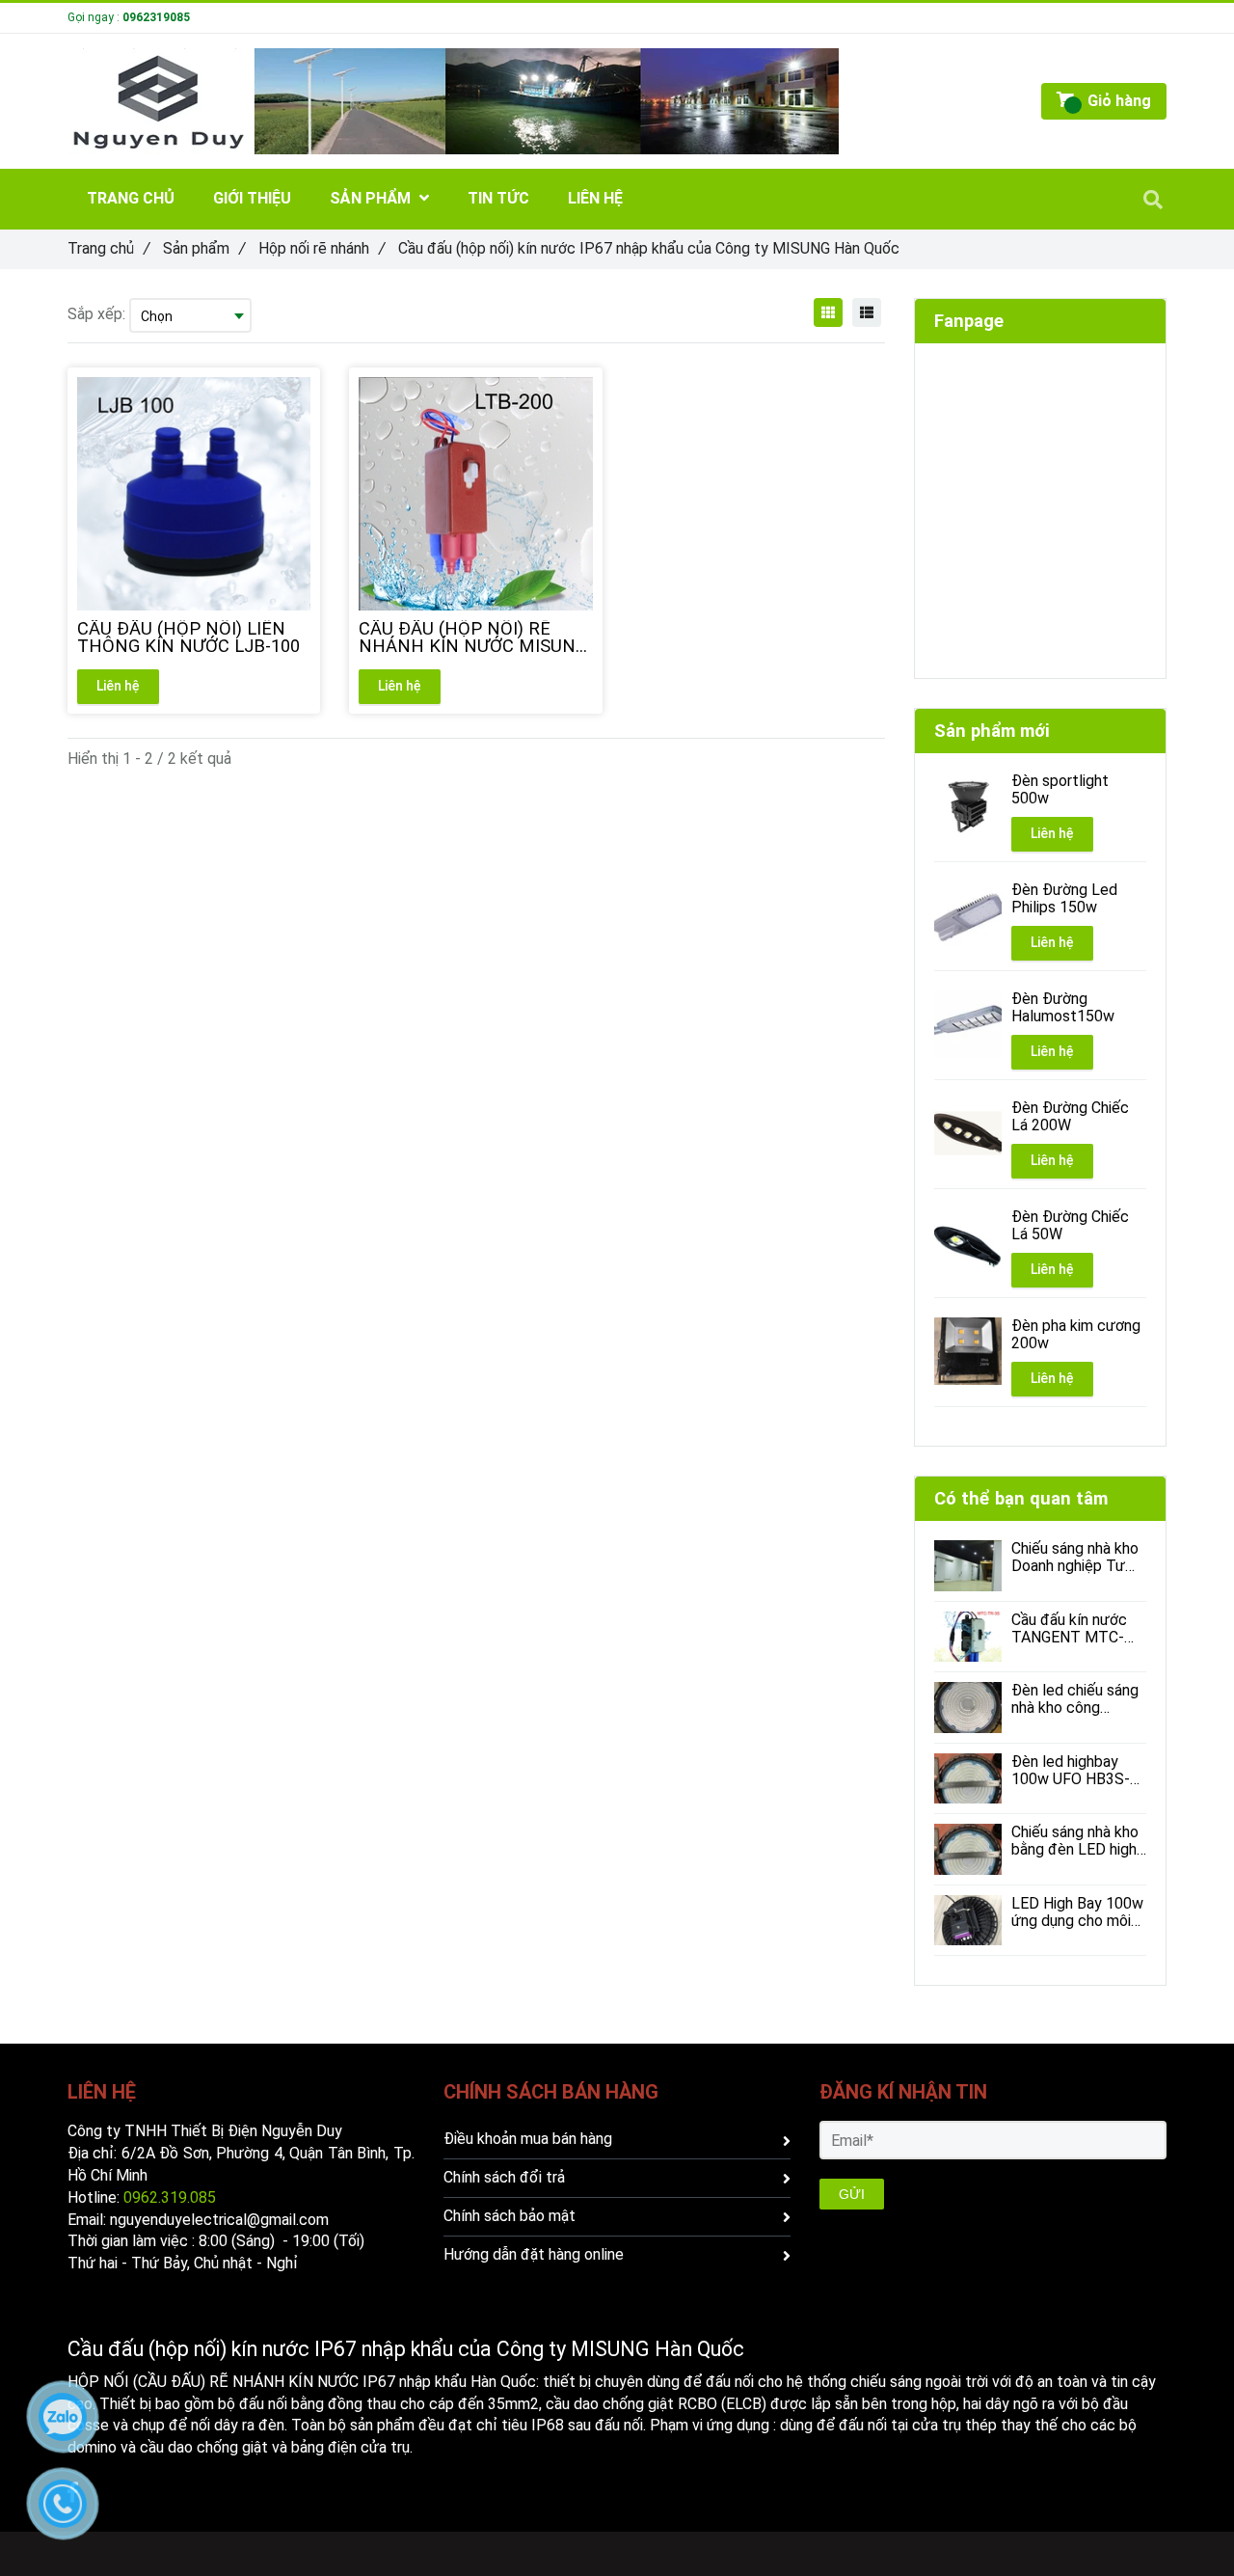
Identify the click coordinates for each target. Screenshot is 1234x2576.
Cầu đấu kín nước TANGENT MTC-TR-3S (1069, 1629)
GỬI (852, 2194)
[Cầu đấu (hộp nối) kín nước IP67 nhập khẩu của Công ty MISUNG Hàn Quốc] (828, 312)
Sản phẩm (204, 248)
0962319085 (156, 17)
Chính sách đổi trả (504, 2177)
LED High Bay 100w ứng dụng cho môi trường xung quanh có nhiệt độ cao (1077, 1912)
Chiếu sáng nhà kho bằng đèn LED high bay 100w (1075, 1841)
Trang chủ (108, 248)
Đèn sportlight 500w (1060, 790)
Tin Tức (498, 198)
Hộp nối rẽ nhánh (322, 248)
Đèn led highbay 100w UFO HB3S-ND (1071, 1771)
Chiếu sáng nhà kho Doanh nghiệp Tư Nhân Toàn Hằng (1075, 1558)
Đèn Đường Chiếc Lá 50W (1070, 1226)
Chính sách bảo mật (510, 2216)
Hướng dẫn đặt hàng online (534, 2254)
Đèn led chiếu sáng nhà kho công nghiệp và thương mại (1075, 1699)
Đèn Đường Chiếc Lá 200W (1070, 1117)
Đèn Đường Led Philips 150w (1064, 899)
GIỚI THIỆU (252, 198)
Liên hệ (118, 686)
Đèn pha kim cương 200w (1076, 1335)
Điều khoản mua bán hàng (528, 2139)
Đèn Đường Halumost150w (1063, 1008)
